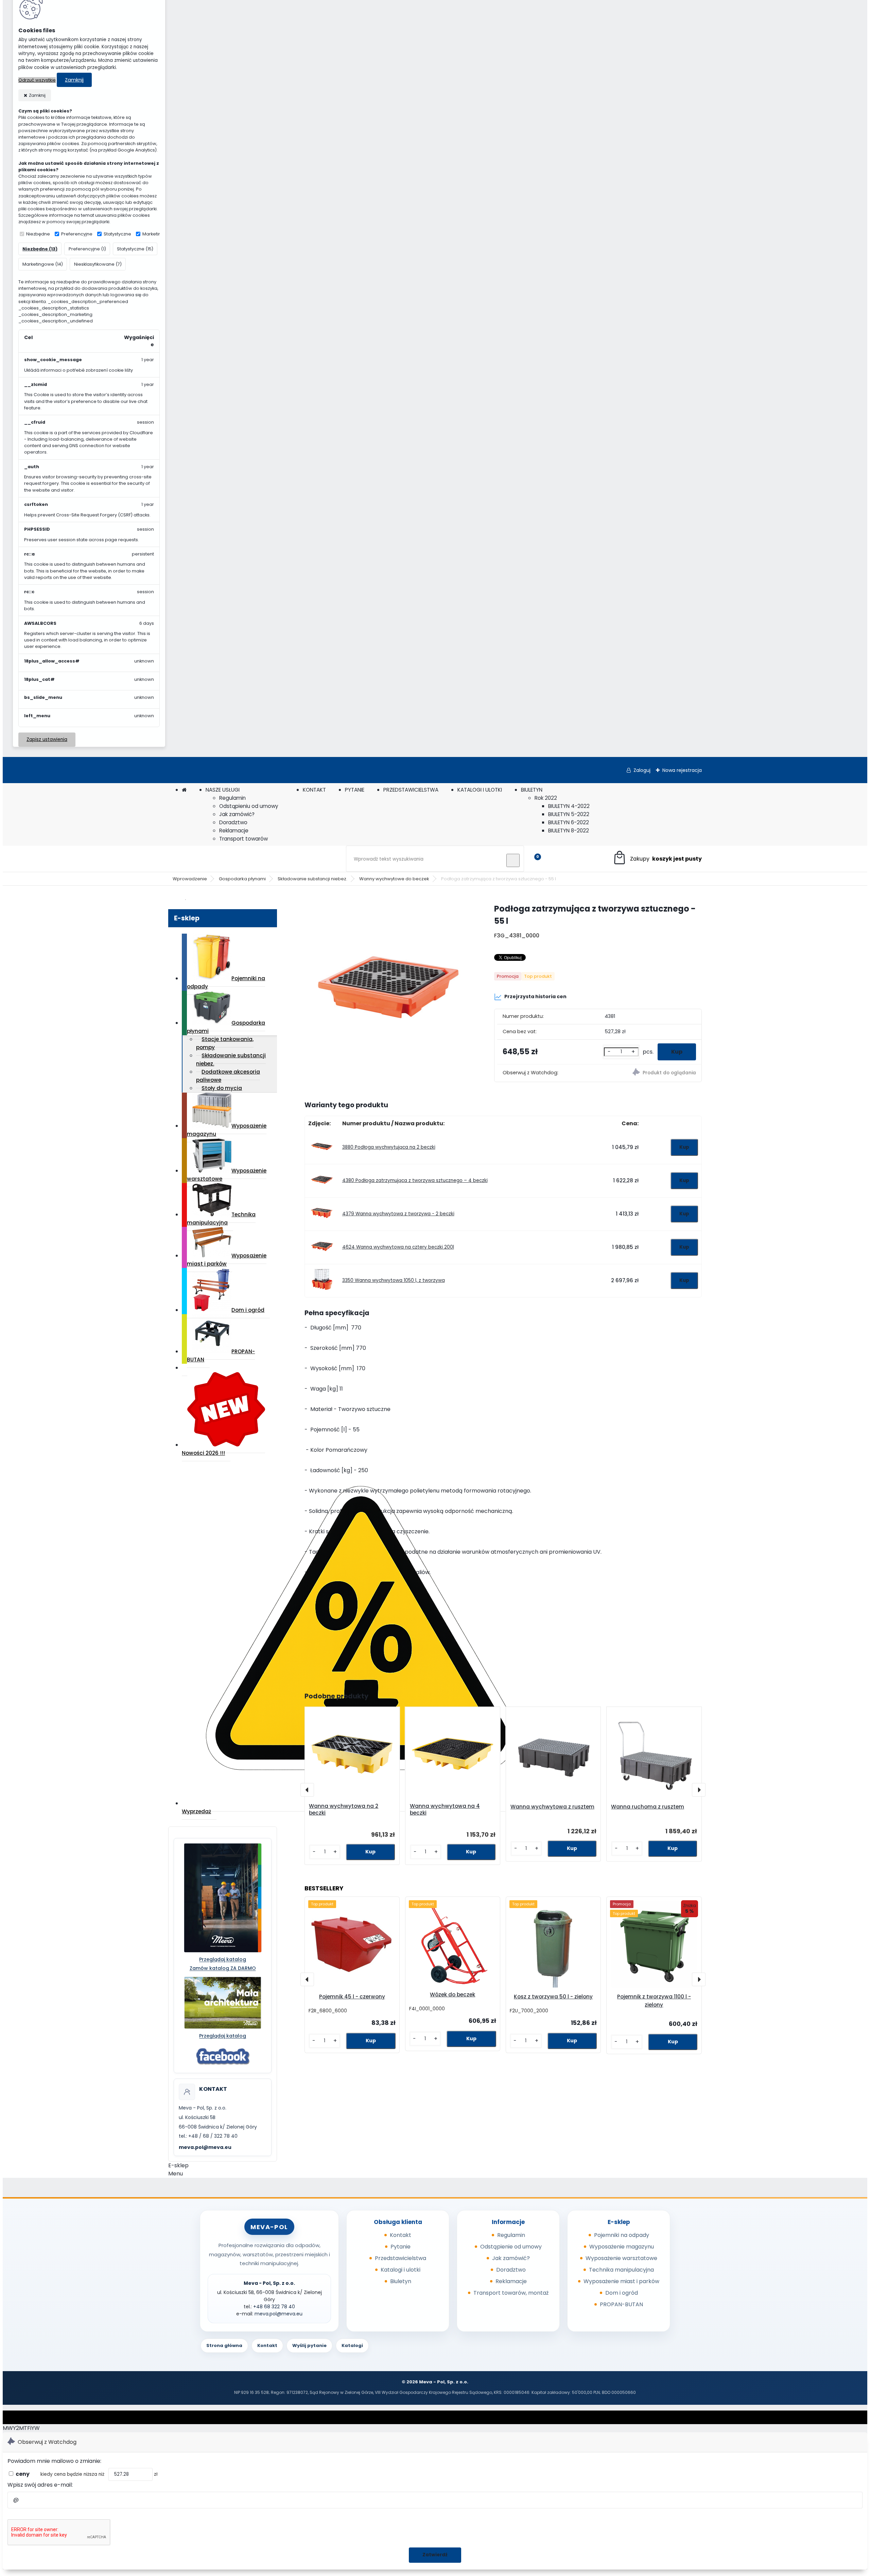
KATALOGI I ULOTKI (480, 790)
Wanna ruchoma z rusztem (648, 1807)
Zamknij (74, 80)
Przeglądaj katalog (223, 1959)
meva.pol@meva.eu (205, 2147)
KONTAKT (314, 790)
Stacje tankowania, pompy (225, 1043)
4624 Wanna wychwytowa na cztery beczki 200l (398, 1247)
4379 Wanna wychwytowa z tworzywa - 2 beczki (398, 1214)
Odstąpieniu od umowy (249, 806)
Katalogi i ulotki (401, 2270)
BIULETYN (532, 790)
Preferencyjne (77, 234)
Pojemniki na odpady (226, 982)
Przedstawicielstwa (401, 2258)
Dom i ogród (248, 1310)
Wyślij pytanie (309, 2345)
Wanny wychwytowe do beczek (394, 879)
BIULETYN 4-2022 (569, 806)
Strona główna (224, 2345)
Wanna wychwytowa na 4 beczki (445, 1810)
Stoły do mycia (222, 1088)
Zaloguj (642, 770)
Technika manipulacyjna (221, 1219)
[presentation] (307, 1790)
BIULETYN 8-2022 (569, 831)
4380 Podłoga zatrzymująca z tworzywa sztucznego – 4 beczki (415, 1180)
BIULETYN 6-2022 (569, 822)
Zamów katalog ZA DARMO (223, 1968)
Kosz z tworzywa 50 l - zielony (553, 1997)
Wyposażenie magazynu (227, 1130)
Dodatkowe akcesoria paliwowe (228, 1076)
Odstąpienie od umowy (511, 2247)
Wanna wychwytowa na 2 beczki (344, 1810)
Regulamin (232, 798)
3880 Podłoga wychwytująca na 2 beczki (389, 1147)
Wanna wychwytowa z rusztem (552, 1807)
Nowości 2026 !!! (203, 1453)
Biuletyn (401, 2281)
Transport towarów (243, 839)
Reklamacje (234, 831)
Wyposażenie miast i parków (227, 1260)
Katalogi (352, 2345)
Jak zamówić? (237, 814)
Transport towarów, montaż (511, 2293)
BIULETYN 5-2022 (569, 814)
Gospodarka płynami (242, 879)
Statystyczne (117, 234)
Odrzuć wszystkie (37, 80)
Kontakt (401, 2235)
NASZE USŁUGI (223, 790)
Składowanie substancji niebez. (312, 879)
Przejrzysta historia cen (535, 996)
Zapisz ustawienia (47, 739)
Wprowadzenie (190, 879)
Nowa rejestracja (682, 770)
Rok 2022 (546, 798)
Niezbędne (38, 234)
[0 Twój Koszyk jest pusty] (657, 859)
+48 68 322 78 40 (274, 2307)
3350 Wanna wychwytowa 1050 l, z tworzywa (394, 1280)
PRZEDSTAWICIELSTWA (411, 790)
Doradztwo (233, 822)
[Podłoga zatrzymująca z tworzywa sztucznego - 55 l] (388, 988)
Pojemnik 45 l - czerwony (352, 1997)
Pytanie (401, 2247)
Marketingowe (158, 234)
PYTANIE (355, 790)
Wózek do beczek (453, 1995)
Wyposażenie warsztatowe (227, 1175)
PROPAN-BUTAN (221, 1355)
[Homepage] (184, 790)
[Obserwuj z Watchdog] (650, 1073)
